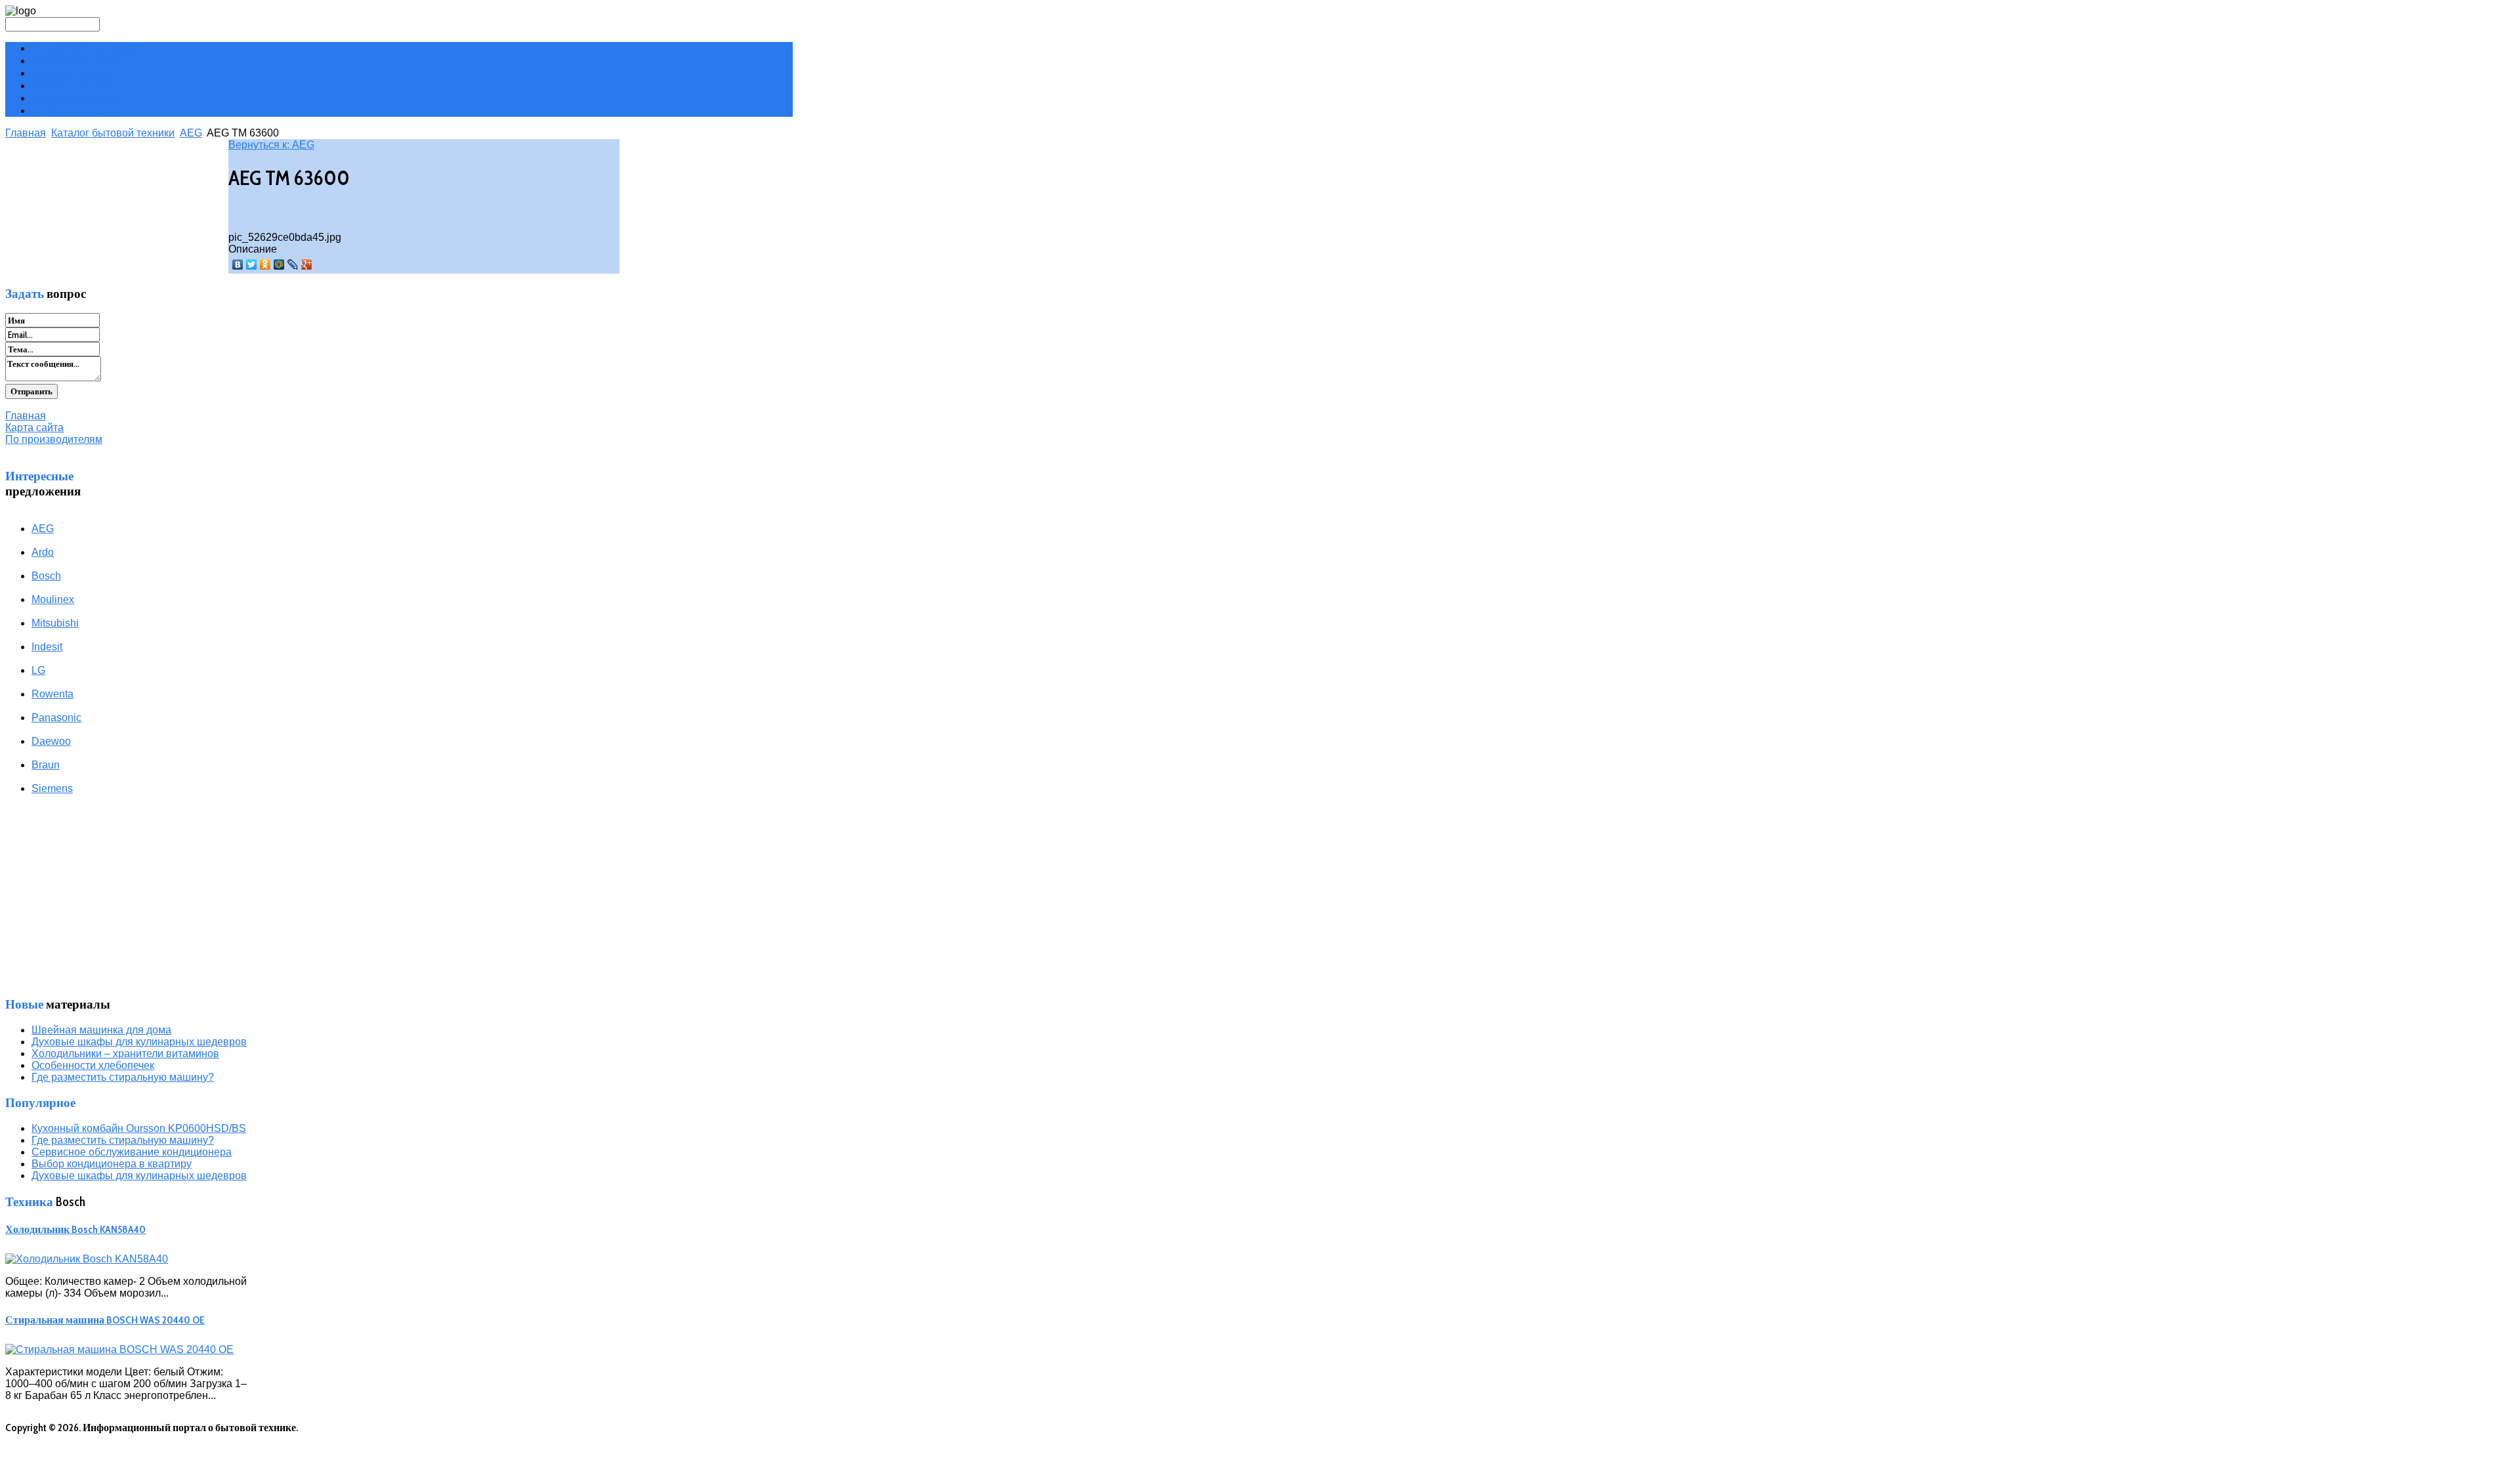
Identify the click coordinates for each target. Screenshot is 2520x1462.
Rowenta (52, 694)
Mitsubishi (55, 623)
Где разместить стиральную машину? (123, 1077)
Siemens (52, 788)
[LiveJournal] (293, 264)
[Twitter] (252, 264)
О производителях (74, 111)
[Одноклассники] (265, 264)
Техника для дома (73, 86)
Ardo (43, 552)
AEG (191, 133)
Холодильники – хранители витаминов (125, 1054)
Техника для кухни (76, 61)
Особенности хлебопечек (93, 1065)
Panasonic (56, 718)
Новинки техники (73, 73)
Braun (46, 765)
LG (38, 670)
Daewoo (51, 741)
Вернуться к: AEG (271, 145)
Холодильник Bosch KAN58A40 (75, 1229)
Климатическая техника (89, 48)
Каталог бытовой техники (113, 133)
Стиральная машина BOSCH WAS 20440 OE (105, 1320)
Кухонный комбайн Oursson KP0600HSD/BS (139, 1128)
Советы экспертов (75, 98)
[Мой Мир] (279, 264)
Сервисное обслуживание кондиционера (132, 1152)
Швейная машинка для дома (101, 1030)
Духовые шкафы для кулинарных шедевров (139, 1042)
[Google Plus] (307, 264)
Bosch (46, 576)
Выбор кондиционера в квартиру (112, 1164)
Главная (26, 133)
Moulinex (53, 599)
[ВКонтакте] (238, 264)
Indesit (47, 647)
